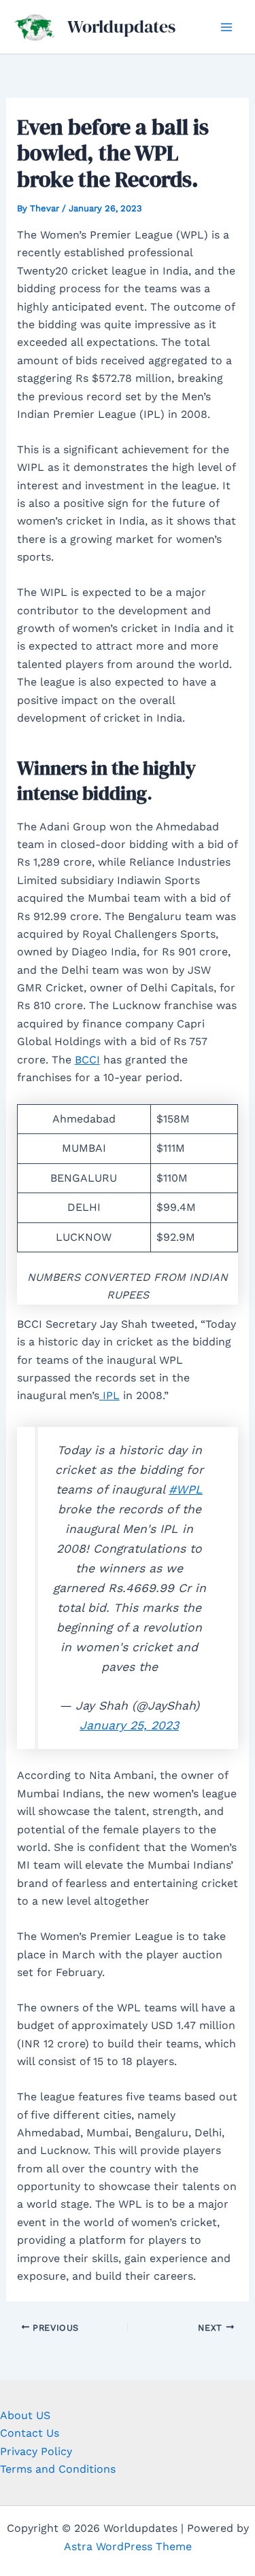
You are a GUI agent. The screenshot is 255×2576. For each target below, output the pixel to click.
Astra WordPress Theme (128, 2546)
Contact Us (30, 2433)
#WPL (186, 1489)
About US (25, 2415)
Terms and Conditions (58, 2469)
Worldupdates (121, 27)
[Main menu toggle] (226, 27)
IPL (109, 1395)
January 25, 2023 (129, 1725)
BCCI (87, 1060)
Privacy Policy (36, 2451)
